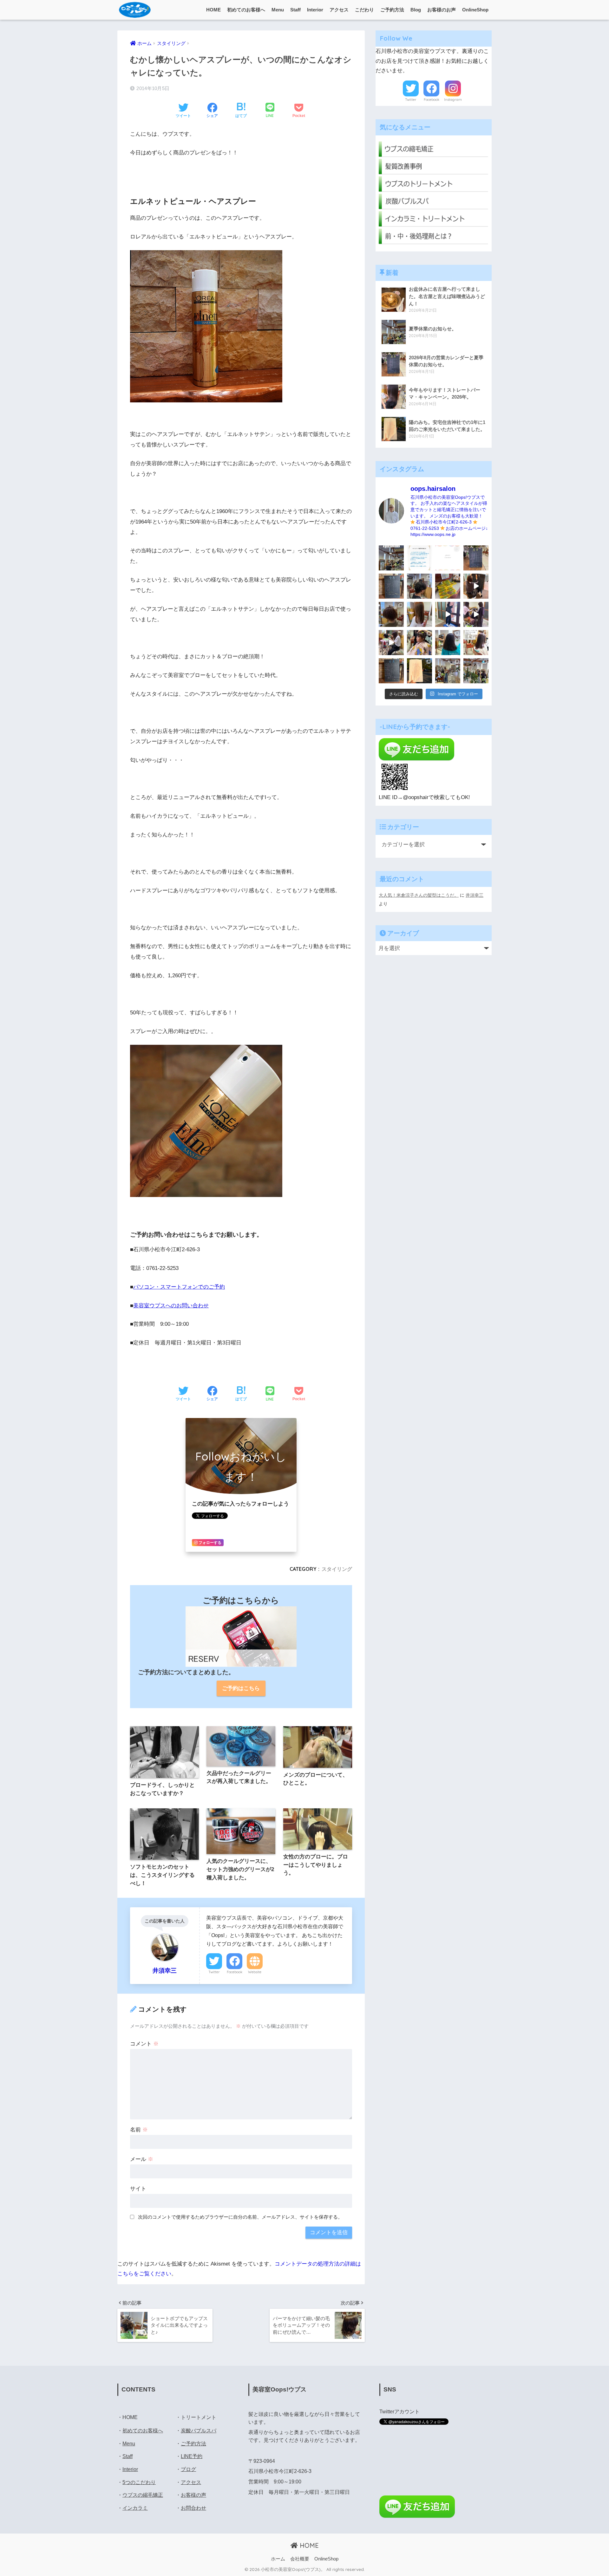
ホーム (278, 2559)
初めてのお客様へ (246, 10)
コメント (144, 2044)
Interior (315, 10)
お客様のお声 (442, 10)
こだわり (364, 10)
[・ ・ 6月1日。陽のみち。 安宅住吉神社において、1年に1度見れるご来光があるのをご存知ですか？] (419, 671)
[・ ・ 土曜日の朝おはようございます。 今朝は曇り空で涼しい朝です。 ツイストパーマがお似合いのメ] (391, 614)
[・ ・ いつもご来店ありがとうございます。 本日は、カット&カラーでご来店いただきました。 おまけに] (476, 614)
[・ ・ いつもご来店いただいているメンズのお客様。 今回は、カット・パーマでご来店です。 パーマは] (419, 586)
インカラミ (135, 2508)
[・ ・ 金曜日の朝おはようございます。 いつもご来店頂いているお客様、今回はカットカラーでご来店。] (419, 614)
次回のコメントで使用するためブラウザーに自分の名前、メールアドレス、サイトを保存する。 (240, 2217)
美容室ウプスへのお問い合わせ (171, 1306)
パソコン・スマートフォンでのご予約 (179, 1287)
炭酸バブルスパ (199, 2431)
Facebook (235, 1972)
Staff (295, 10)
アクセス (339, 10)
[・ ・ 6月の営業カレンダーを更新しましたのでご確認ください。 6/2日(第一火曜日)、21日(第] (391, 671)
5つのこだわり (139, 2482)
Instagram (453, 100)
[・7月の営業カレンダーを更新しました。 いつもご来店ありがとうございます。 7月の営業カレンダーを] (391, 586)
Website (255, 1972)
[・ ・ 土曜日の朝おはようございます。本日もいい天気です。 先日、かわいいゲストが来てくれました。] (391, 643)
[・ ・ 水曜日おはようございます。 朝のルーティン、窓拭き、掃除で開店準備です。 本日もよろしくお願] (448, 614)
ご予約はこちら (241, 1688)
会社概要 (300, 2559)
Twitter (214, 1972)
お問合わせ (193, 2508)
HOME (213, 10)
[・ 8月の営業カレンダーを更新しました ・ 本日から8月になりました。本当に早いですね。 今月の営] (476, 558)
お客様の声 (193, 2495)
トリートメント (199, 2417)
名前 (139, 2130)
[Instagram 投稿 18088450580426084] (419, 558)
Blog (416, 10)
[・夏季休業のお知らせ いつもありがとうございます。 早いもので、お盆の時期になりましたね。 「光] (391, 558)
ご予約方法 (392, 10)
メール (142, 2159)
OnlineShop (475, 10)
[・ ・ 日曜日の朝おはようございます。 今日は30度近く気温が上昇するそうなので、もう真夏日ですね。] (448, 671)
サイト (138, 2189)
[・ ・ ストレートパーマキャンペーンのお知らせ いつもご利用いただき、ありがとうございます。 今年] (476, 643)
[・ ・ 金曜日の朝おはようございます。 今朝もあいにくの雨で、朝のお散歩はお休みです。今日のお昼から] (476, 671)
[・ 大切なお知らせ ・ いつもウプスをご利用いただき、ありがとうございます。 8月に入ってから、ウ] (448, 558)
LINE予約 (192, 2456)
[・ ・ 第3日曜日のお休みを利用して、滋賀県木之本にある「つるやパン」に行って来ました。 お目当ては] (448, 586)
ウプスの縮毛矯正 (143, 2495)
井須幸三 (475, 895)
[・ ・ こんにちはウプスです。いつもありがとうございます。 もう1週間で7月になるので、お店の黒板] (476, 586)
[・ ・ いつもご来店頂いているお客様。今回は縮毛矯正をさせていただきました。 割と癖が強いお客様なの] (448, 643)
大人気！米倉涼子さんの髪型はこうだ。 (419, 895)
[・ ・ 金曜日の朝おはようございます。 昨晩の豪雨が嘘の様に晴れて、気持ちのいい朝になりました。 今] (419, 643)
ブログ (188, 2469)
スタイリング (337, 1569)
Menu (278, 10)
